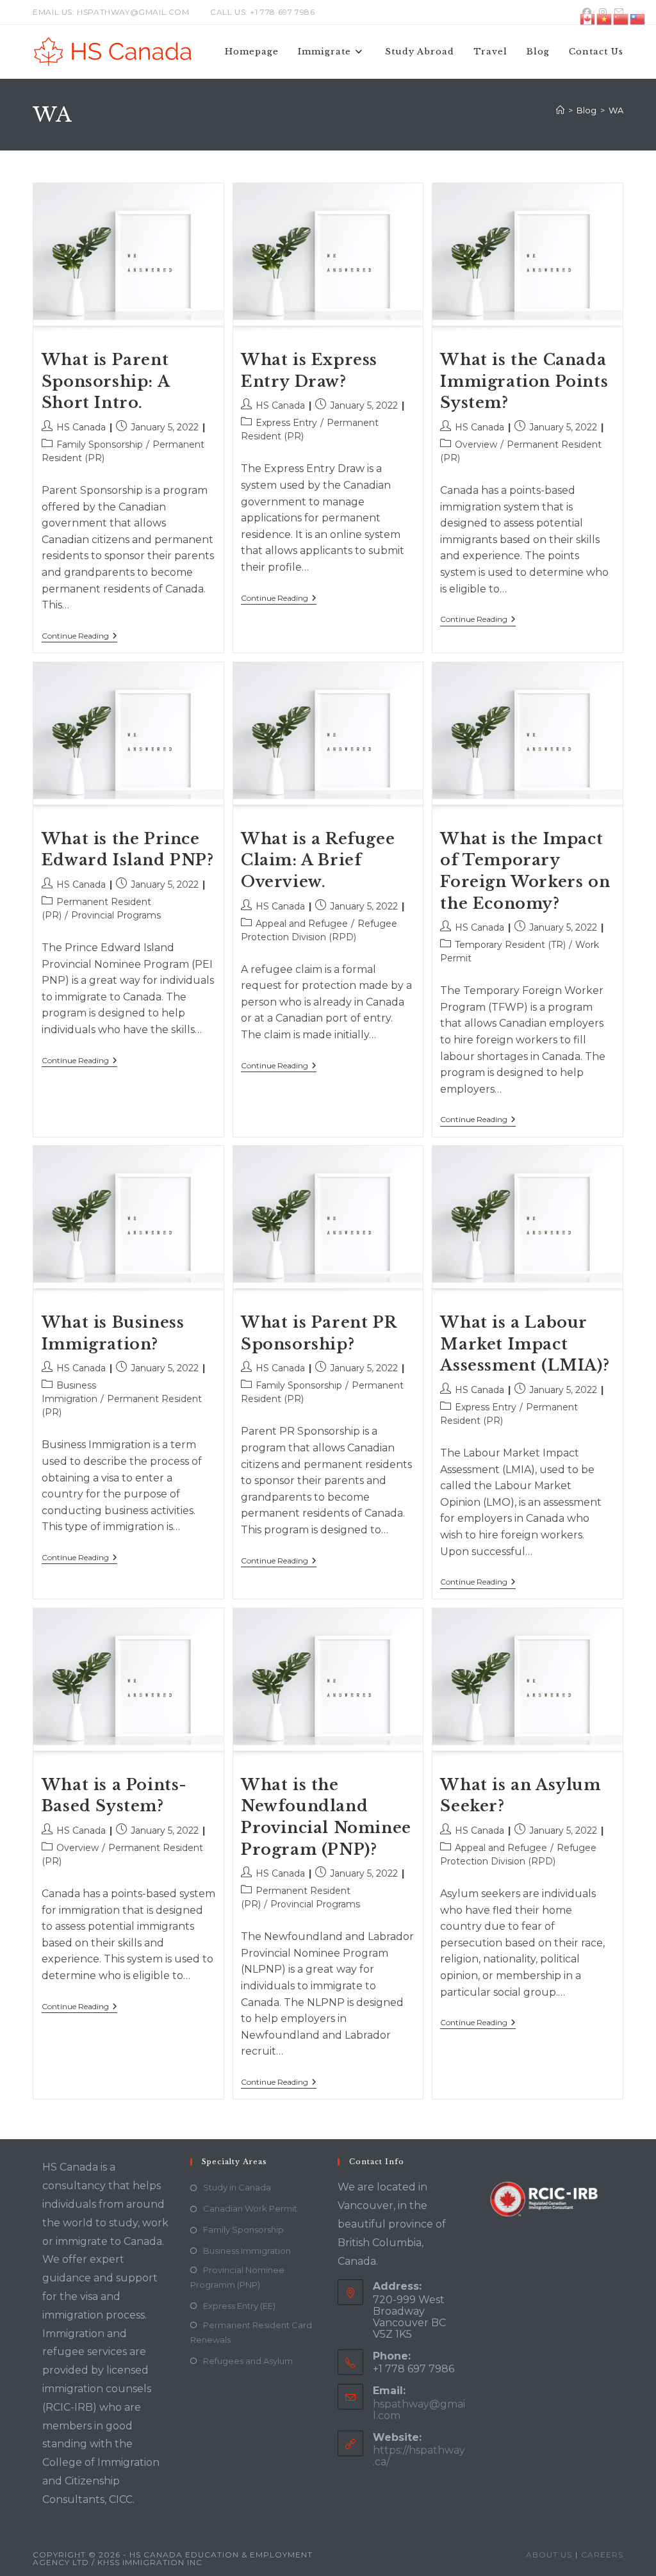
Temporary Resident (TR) (510, 945)
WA (616, 110)
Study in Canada (237, 2187)
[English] (588, 18)
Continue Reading (79, 637)
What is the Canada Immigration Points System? (524, 381)
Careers (602, 2555)
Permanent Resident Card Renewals (251, 2332)
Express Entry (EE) (239, 2306)
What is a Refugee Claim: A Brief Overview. (318, 860)
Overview (476, 444)
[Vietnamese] (605, 18)
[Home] (560, 110)
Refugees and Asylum (248, 2361)
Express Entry (286, 423)
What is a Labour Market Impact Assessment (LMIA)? (525, 1344)
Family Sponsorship (100, 444)
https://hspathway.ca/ (419, 2456)
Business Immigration (247, 2251)
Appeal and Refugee (302, 924)
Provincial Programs (116, 915)
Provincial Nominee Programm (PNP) (237, 2277)
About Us (549, 2555)
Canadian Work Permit (250, 2208)
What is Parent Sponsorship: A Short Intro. (105, 381)
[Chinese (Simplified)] (621, 18)
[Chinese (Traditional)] (638, 18)
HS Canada (81, 427)
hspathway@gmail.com (419, 2410)
